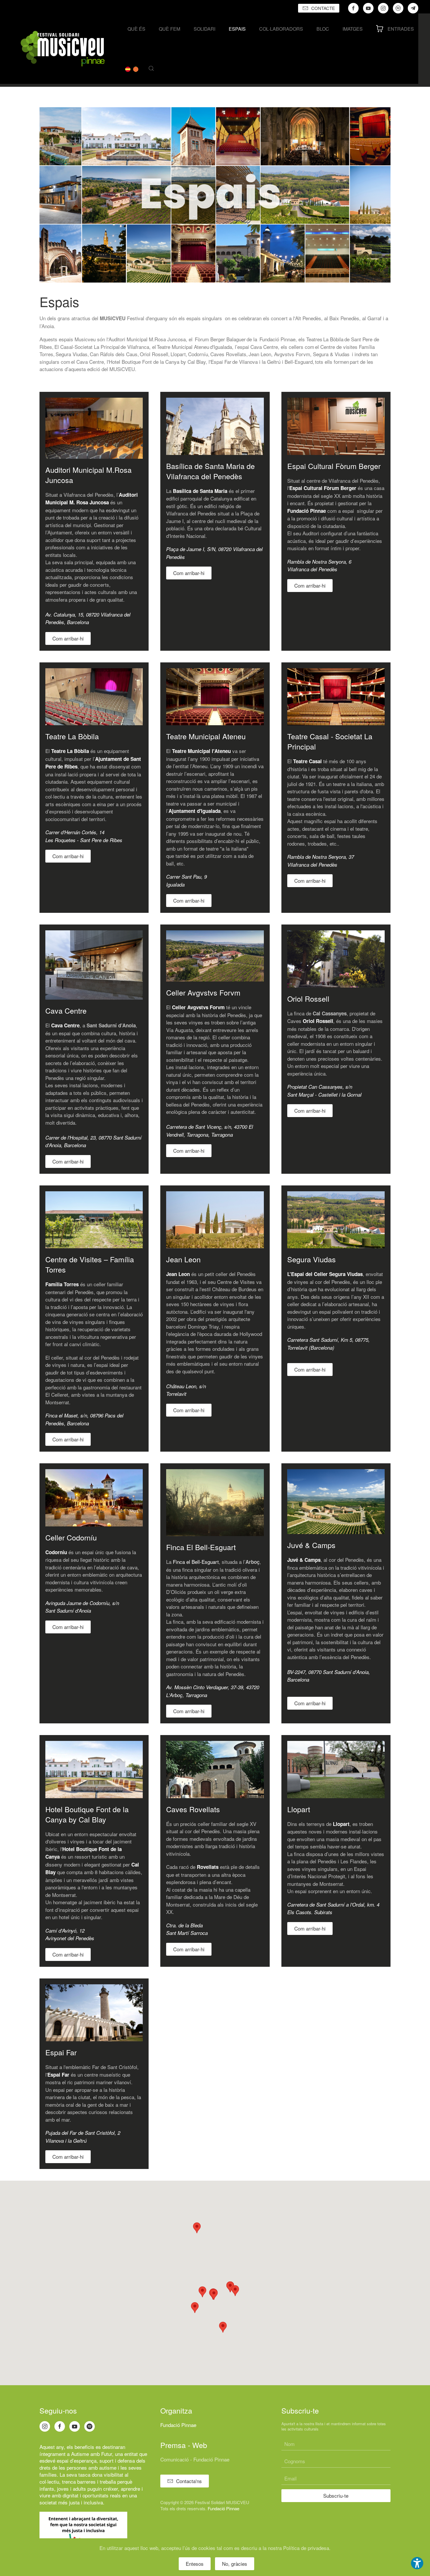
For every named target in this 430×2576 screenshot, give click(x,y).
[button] (151, 68)
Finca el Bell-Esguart (196, 1562)
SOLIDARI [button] (204, 29)
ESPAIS (237, 29)
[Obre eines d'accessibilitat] (417, 2563)
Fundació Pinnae (178, 2425)
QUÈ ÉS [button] (136, 29)
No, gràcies (235, 2564)
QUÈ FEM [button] (170, 29)
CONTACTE (323, 8)
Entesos (195, 2564)
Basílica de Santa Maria (200, 491)
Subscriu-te (336, 2495)
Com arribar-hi (68, 638)
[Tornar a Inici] (63, 49)
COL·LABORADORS (281, 29)
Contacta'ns (189, 2481)
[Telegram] (413, 8)
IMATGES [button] (353, 29)
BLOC (323, 29)
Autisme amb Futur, (92, 2454)
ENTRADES (401, 29)
